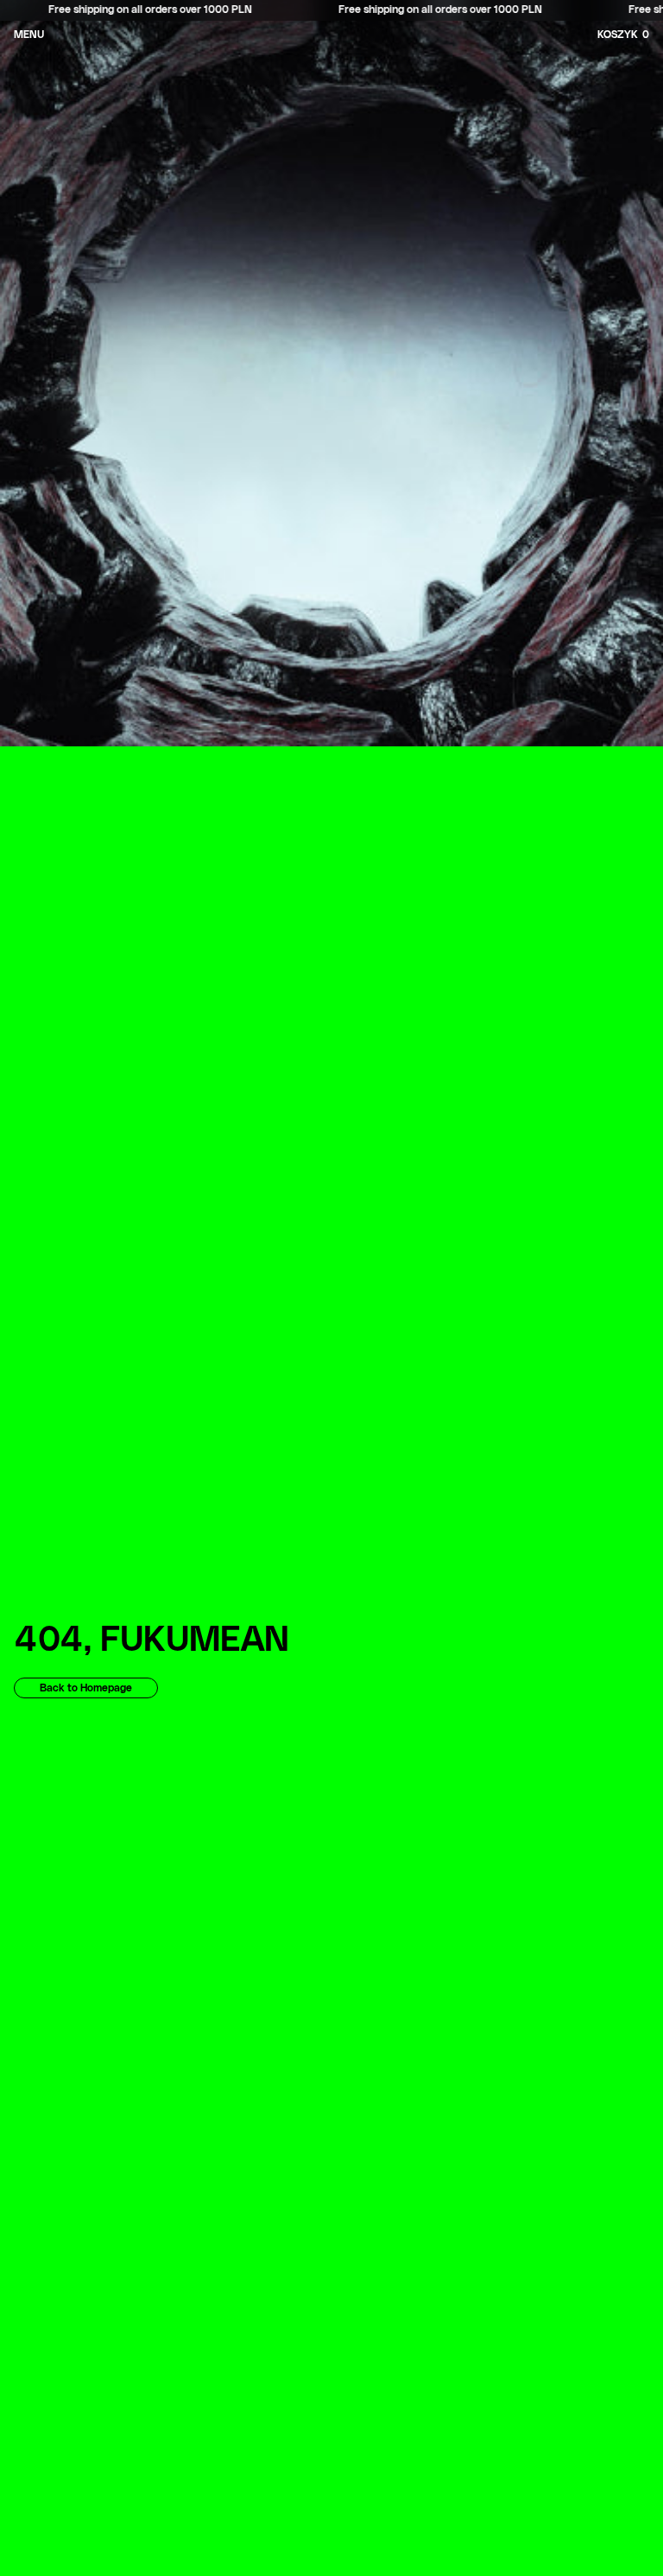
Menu (29, 35)
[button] (646, 35)
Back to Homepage (86, 1688)
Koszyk (623, 35)
